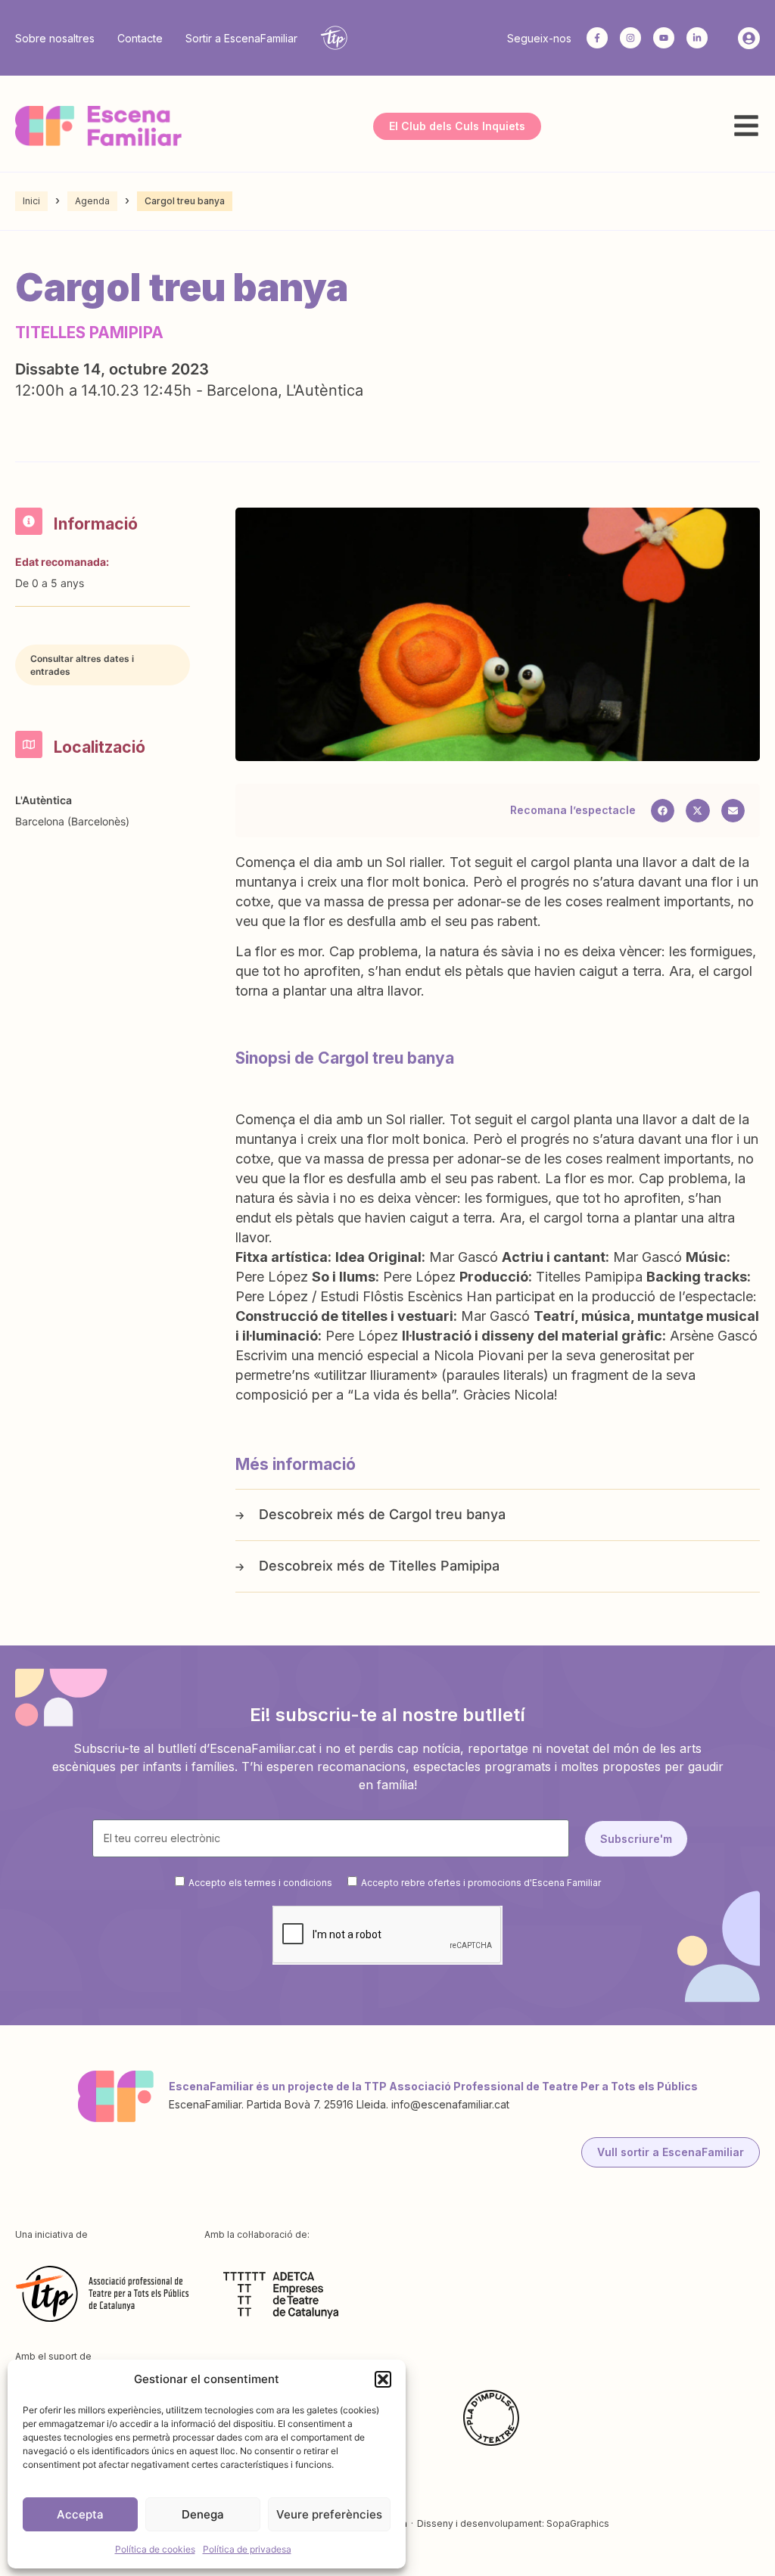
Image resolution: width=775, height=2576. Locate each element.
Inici (31, 201)
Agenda (92, 201)
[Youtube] (664, 38)
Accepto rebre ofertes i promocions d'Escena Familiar (481, 1882)
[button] (383, 2379)
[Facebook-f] (597, 38)
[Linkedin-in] (697, 38)
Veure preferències (329, 2514)
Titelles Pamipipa (444, 1566)
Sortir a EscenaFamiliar (241, 38)
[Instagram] (630, 38)
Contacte (140, 38)
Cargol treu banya (447, 1514)
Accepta (80, 2514)
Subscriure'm (636, 1839)
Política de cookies (155, 2549)
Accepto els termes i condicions (260, 1882)
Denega (203, 2514)
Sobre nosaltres (55, 38)
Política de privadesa (247, 2549)
